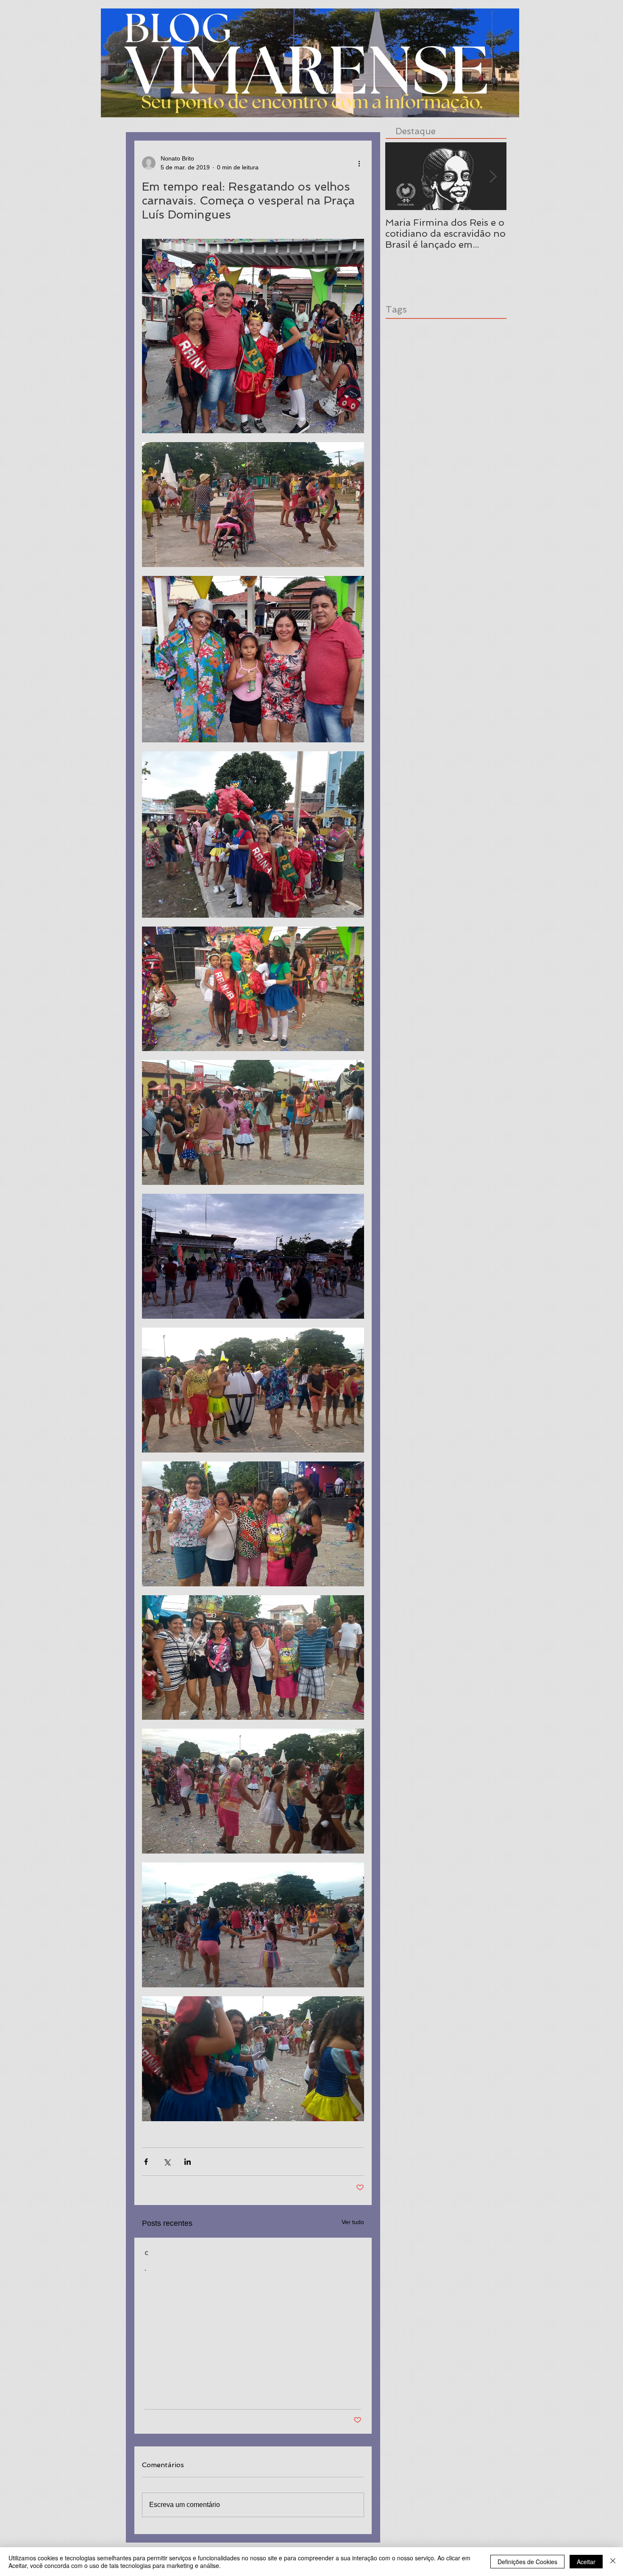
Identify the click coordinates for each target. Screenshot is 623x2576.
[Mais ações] (359, 163)
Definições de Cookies (527, 2562)
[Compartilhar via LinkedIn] (188, 2162)
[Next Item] (493, 176)
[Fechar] (613, 2562)
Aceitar (586, 2562)
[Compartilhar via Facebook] (146, 2162)
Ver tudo (353, 2222)
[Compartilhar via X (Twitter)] (167, 2162)
